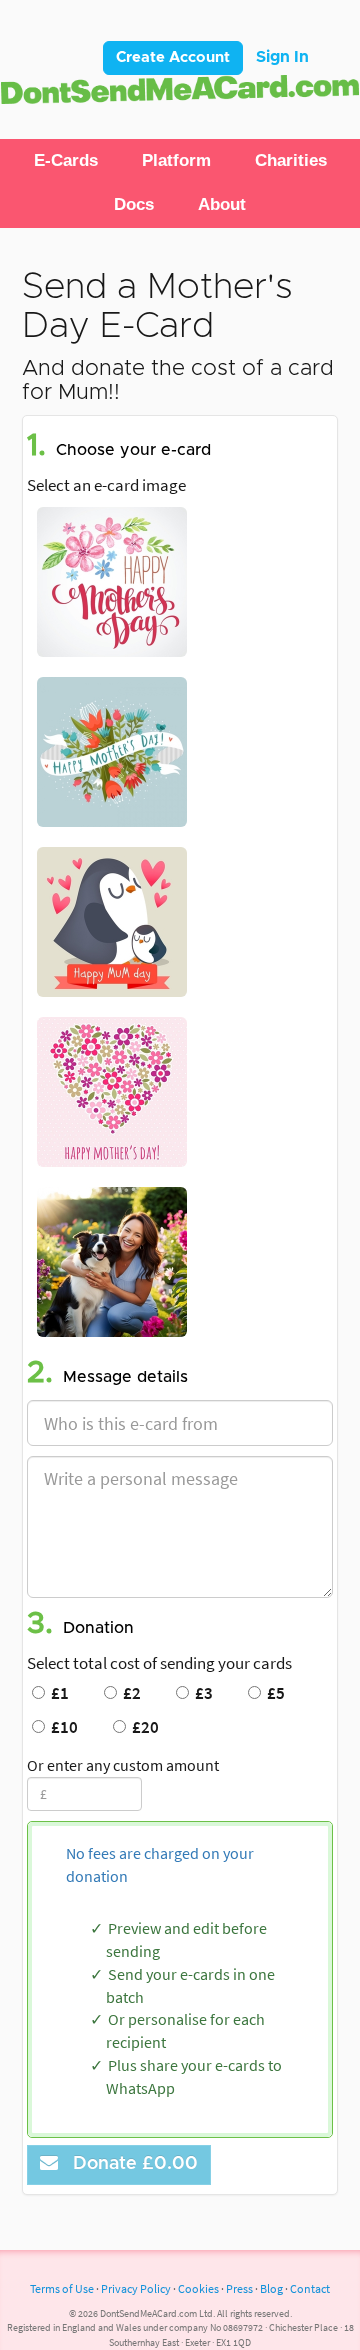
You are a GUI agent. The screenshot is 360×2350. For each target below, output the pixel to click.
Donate (130, 2164)
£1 (57, 1693)
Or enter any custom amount (123, 1765)
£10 (61, 1727)
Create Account (173, 57)
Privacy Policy (136, 2288)
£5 (273, 1693)
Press (239, 2288)
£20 (142, 1727)
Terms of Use (62, 2288)
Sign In (282, 57)
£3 (201, 1693)
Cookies (198, 2288)
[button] (66, 161)
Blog (271, 2288)
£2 (129, 1693)
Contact (310, 2288)
